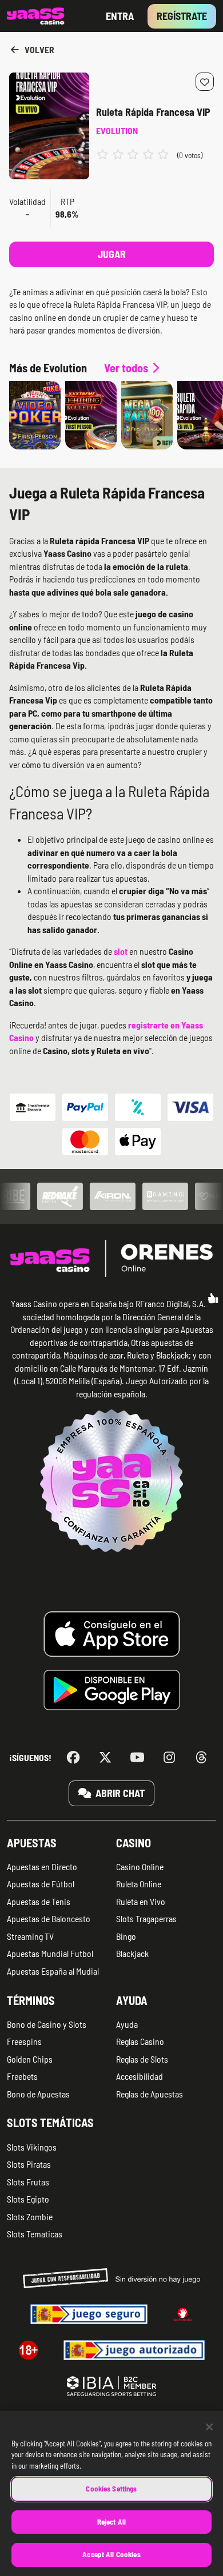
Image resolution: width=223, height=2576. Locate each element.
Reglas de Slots (142, 2059)
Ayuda (132, 2000)
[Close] (209, 2427)
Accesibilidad (140, 2076)
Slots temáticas (50, 2123)
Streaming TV (30, 1936)
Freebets (22, 2076)
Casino (134, 1843)
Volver (39, 49)
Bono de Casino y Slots (47, 2024)
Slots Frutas (28, 2182)
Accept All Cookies (111, 2554)
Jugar (112, 254)
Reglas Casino (140, 2041)
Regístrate (182, 16)
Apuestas (32, 1843)
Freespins (24, 2041)
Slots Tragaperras (146, 1918)
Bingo (126, 1936)
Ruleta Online (139, 1884)
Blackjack (132, 1953)
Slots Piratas (29, 2164)
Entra (120, 16)
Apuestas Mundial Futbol (50, 1953)
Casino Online (140, 1866)
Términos (31, 2000)
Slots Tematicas (35, 2234)
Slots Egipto (28, 2199)
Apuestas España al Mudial (53, 1971)
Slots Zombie (30, 2217)
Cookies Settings (111, 2489)
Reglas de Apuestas (150, 2094)
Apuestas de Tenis (39, 1901)
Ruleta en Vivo (141, 1901)
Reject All (111, 2522)
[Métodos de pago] (111, 1124)
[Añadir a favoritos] (205, 82)
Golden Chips (30, 2059)
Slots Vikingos (32, 2147)
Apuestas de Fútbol (41, 1884)
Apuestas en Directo (42, 1866)
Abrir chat (119, 1793)
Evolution (117, 130)
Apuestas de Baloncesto (49, 1918)
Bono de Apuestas (38, 2094)
